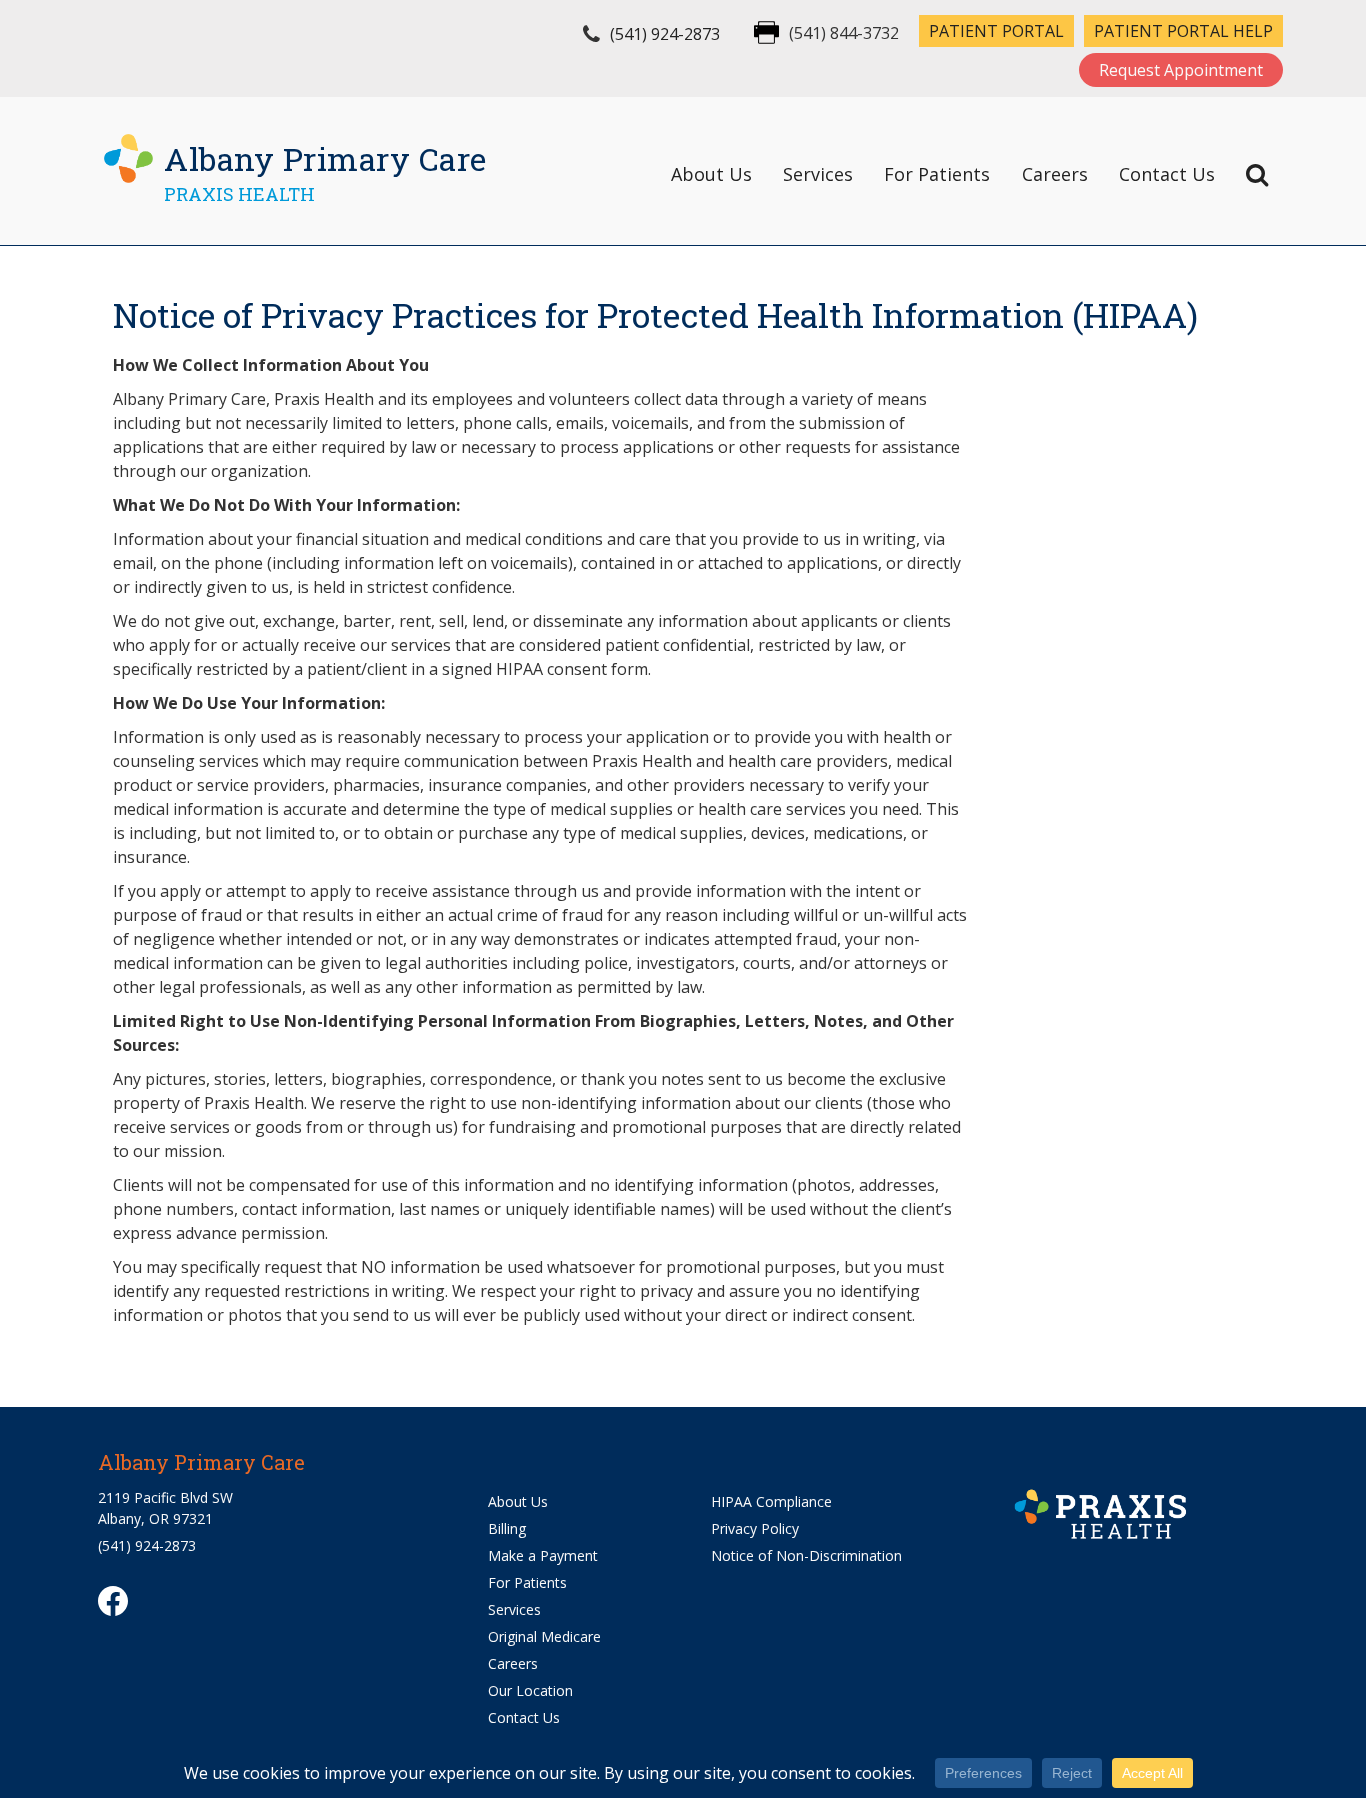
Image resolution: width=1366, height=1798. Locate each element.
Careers (1055, 174)
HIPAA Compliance (771, 1501)
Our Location (530, 1690)
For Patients (937, 174)
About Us (711, 174)
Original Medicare (544, 1636)
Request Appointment (1181, 70)
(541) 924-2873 (665, 34)
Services (818, 174)
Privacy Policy (755, 1528)
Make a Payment (543, 1555)
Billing (507, 1528)
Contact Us (1167, 174)
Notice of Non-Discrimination (806, 1555)
